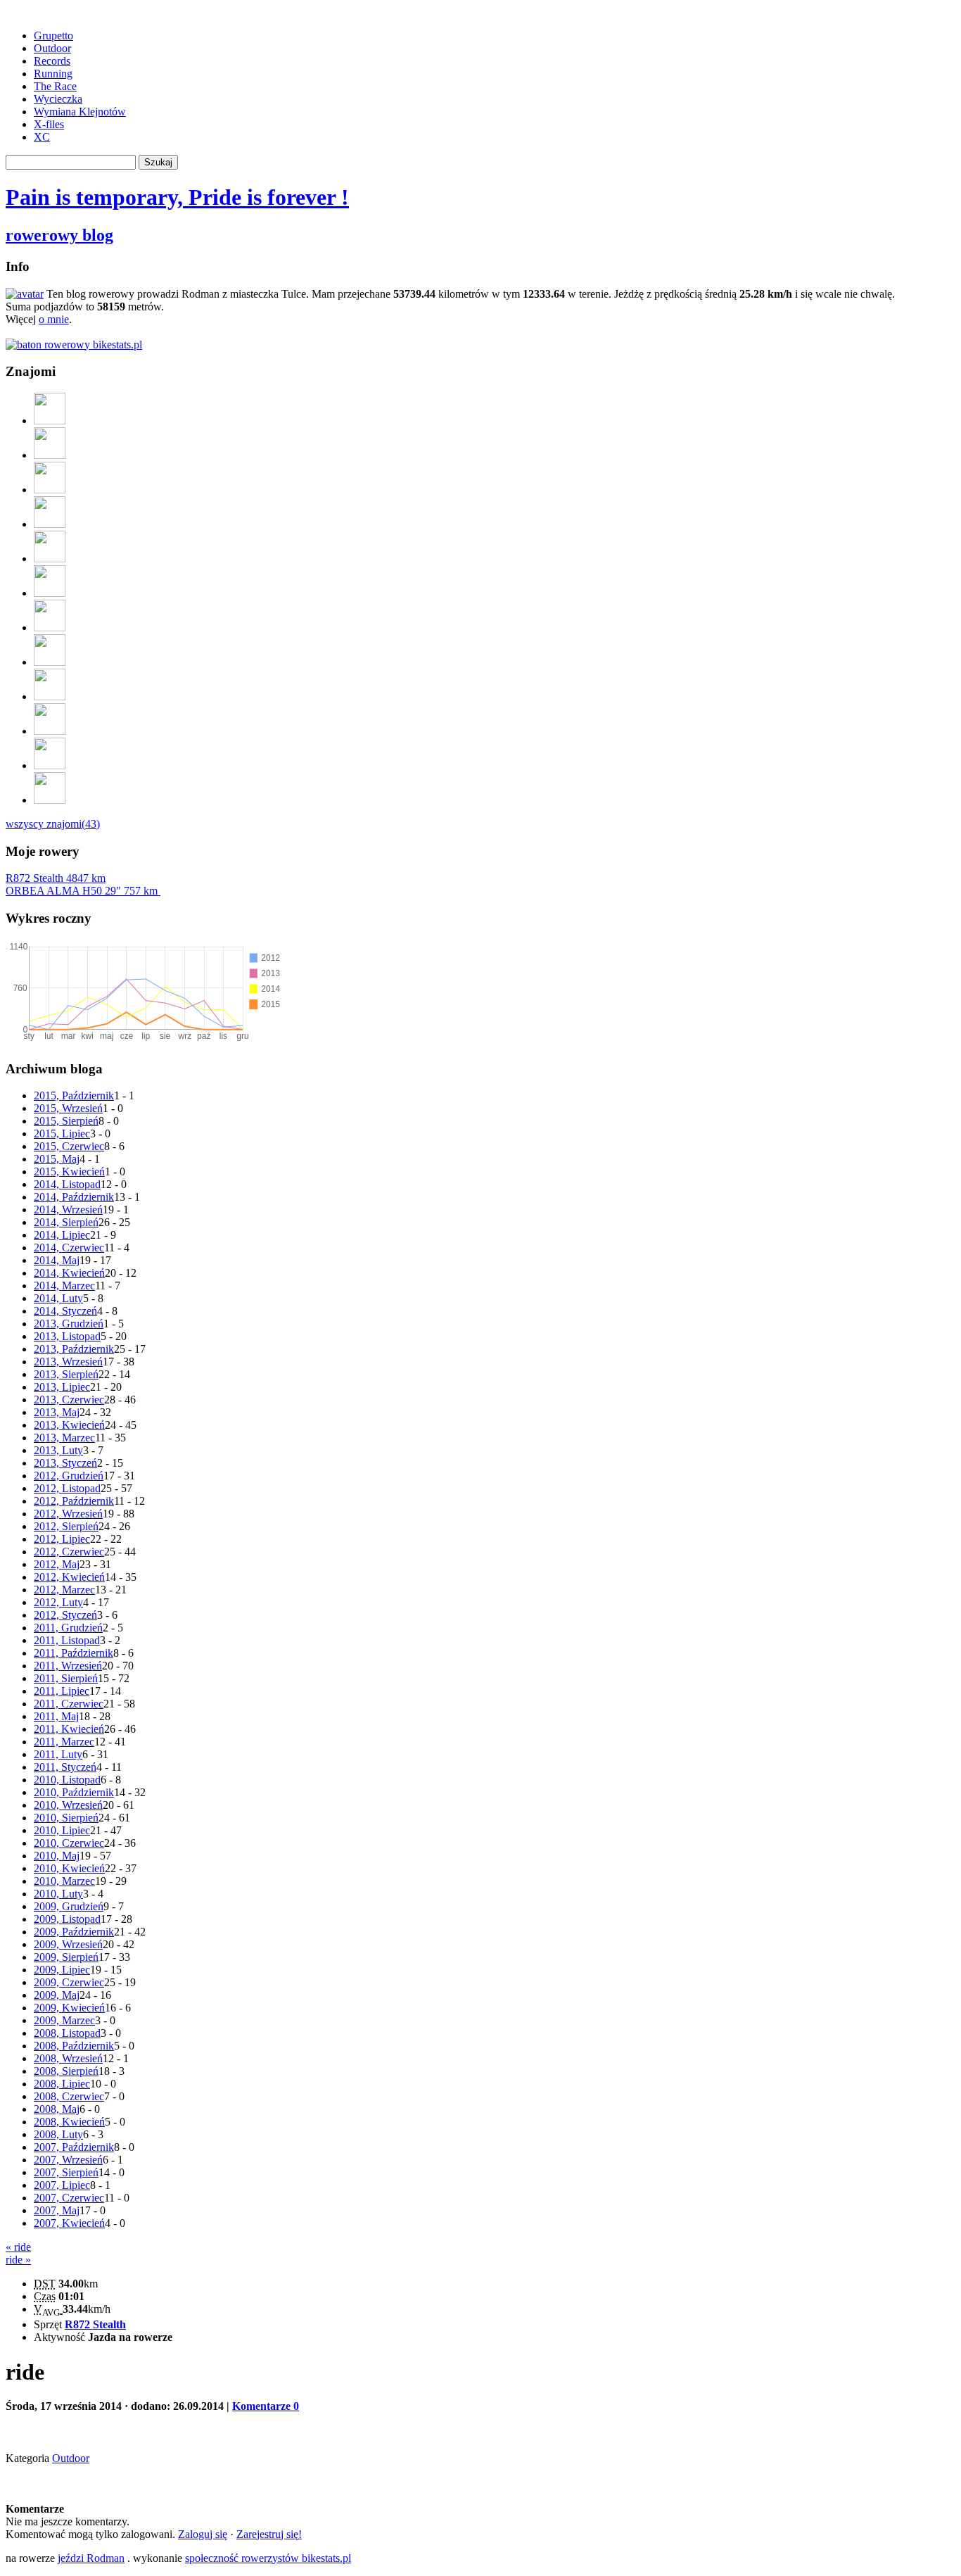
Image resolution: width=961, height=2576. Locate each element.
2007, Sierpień (66, 2172)
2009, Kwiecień (69, 2008)
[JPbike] (50, 800)
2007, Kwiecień (69, 2223)
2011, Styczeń (65, 1767)
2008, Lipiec (62, 2084)
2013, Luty (58, 1450)
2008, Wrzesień (68, 2058)
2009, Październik (74, 1932)
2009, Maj (57, 1995)
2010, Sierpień (66, 1818)
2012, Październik (74, 1501)
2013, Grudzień (69, 1324)
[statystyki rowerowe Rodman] (74, 345)
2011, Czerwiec (69, 1704)
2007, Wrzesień (68, 2160)
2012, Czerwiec (69, 1552)
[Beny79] (50, 524)
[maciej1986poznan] (50, 558)
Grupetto (53, 36)
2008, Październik (74, 2046)
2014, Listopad (67, 1184)
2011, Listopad (67, 1640)
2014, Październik (74, 1197)
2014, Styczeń (65, 1311)
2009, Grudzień (69, 1906)
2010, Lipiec (62, 1830)
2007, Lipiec (62, 2185)
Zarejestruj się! (269, 2534)
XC (42, 137)
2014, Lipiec (62, 1235)
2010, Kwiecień (69, 1868)
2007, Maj (57, 2210)
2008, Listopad (67, 2033)
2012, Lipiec (62, 1539)
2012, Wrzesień (68, 1514)
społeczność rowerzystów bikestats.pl (268, 2558)
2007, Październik (74, 2147)
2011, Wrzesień (68, 1666)
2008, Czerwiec (69, 2096)
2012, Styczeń (65, 1615)
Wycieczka (58, 99)
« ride (18, 2247)
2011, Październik (74, 1653)
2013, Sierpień (66, 1374)
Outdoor (52, 48)
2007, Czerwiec (69, 2198)
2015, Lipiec (62, 1134)
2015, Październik (74, 1096)
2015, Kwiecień (69, 1172)
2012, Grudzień (69, 1476)
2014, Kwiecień (69, 1273)
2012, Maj (57, 1564)
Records (52, 61)
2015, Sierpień (66, 1121)
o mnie (54, 319)
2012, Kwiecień (69, 1577)
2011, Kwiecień (69, 1729)
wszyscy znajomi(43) (53, 824)
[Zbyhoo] (50, 662)
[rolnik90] (50, 490)
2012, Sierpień (66, 1526)
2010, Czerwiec (69, 1843)
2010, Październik (74, 1792)
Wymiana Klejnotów (80, 112)
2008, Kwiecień (69, 2122)
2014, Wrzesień (68, 1210)
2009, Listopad (67, 1919)
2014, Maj (57, 1260)
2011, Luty (58, 1754)
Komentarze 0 (266, 2406)
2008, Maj (57, 2109)
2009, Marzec (64, 2020)
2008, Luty (58, 2134)
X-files (49, 124)
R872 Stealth (56, 878)
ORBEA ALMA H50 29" (82, 891)
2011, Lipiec (62, 1691)
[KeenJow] (50, 765)
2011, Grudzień (68, 1628)
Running (53, 74)
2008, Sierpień (66, 2071)
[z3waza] (50, 696)
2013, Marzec (64, 1438)
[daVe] (50, 731)
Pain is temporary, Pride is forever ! (177, 197)
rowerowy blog (59, 235)
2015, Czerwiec (69, 1146)
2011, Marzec (64, 1742)
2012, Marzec (64, 1590)
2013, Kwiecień (69, 1425)
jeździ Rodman (91, 2558)
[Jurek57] (50, 455)
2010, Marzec (64, 1881)
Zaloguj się (203, 2534)
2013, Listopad (67, 1336)
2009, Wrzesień (68, 1944)
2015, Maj (57, 1159)
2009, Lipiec (62, 1970)
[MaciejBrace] (50, 627)
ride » (18, 2260)
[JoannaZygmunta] (50, 593)
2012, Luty (58, 1602)
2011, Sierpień (66, 1678)
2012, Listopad (67, 1488)
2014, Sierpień (66, 1222)
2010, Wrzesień (68, 1805)
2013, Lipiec (62, 1387)
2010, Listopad (67, 1780)
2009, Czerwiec (69, 1982)
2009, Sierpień (66, 1957)
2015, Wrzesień (68, 1108)
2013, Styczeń (65, 1463)
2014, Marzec (64, 1286)
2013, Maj (57, 1412)
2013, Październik (74, 1349)
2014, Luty (58, 1298)
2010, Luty (58, 1894)
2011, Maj (56, 1716)
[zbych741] (50, 421)
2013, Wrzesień (68, 1362)
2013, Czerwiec (69, 1400)
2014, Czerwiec (69, 1248)
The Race (55, 86)
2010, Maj (57, 1856)
